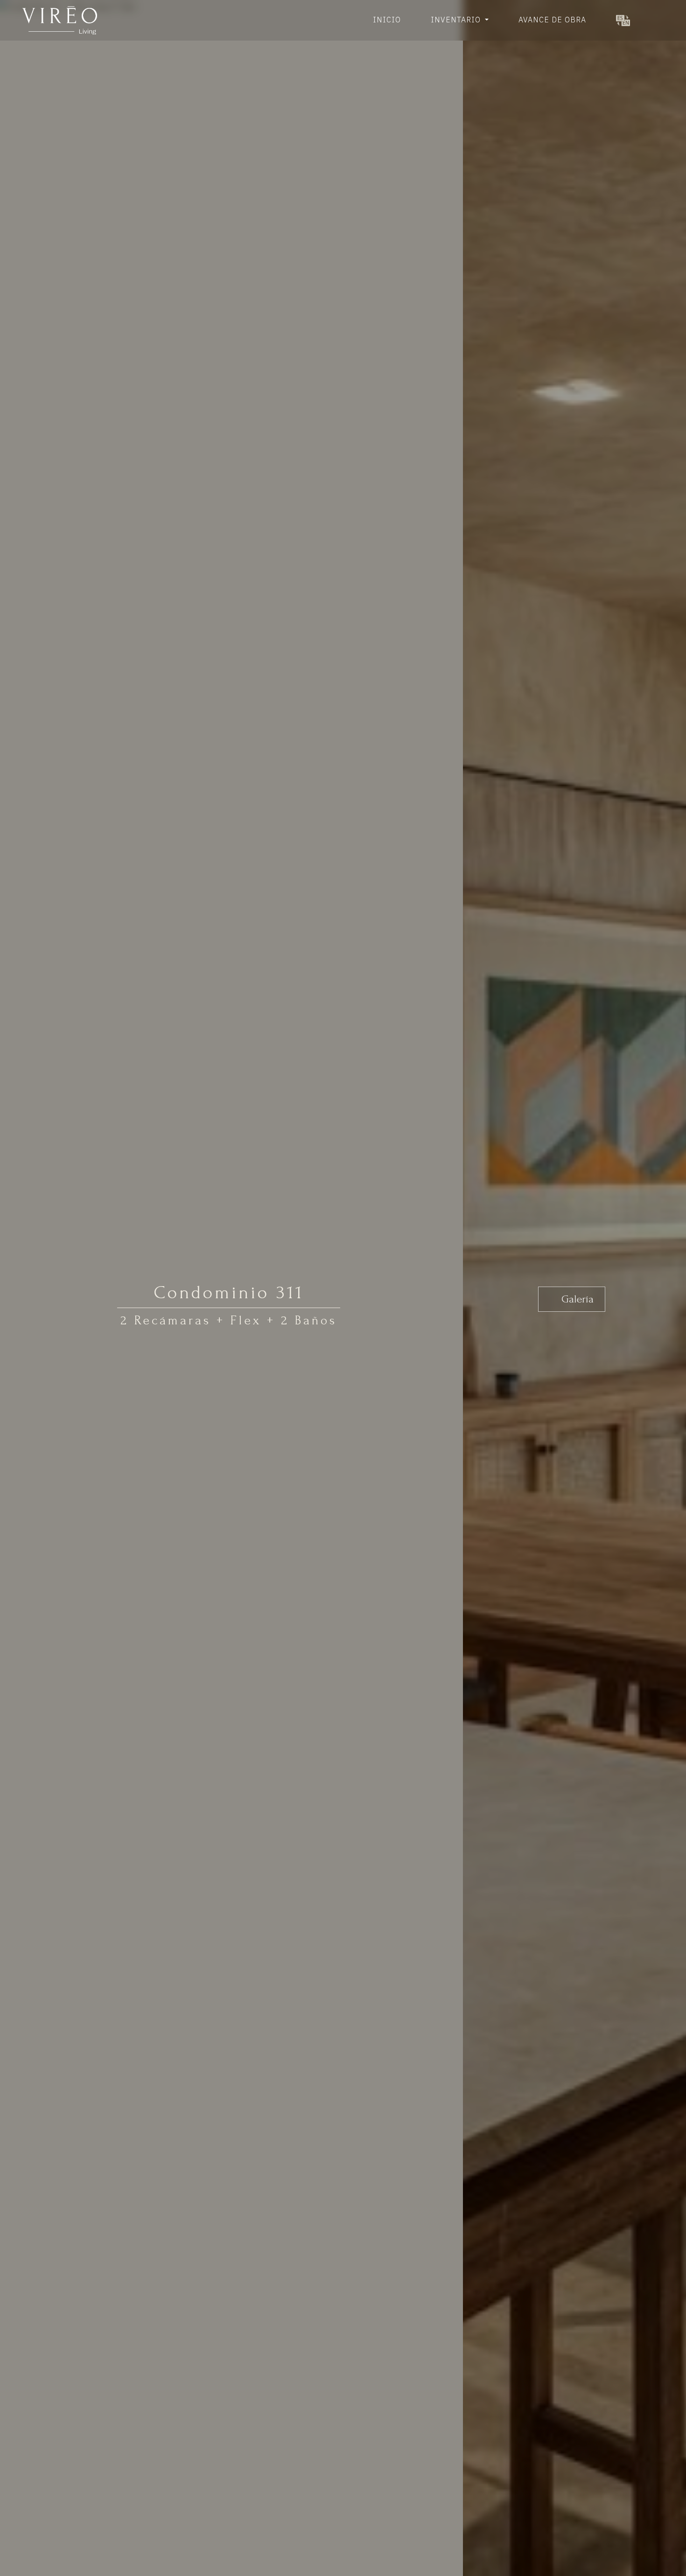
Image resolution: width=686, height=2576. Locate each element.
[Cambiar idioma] (623, 20)
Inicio (387, 20)
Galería (576, 1299)
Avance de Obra (552, 20)
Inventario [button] (457, 20)
